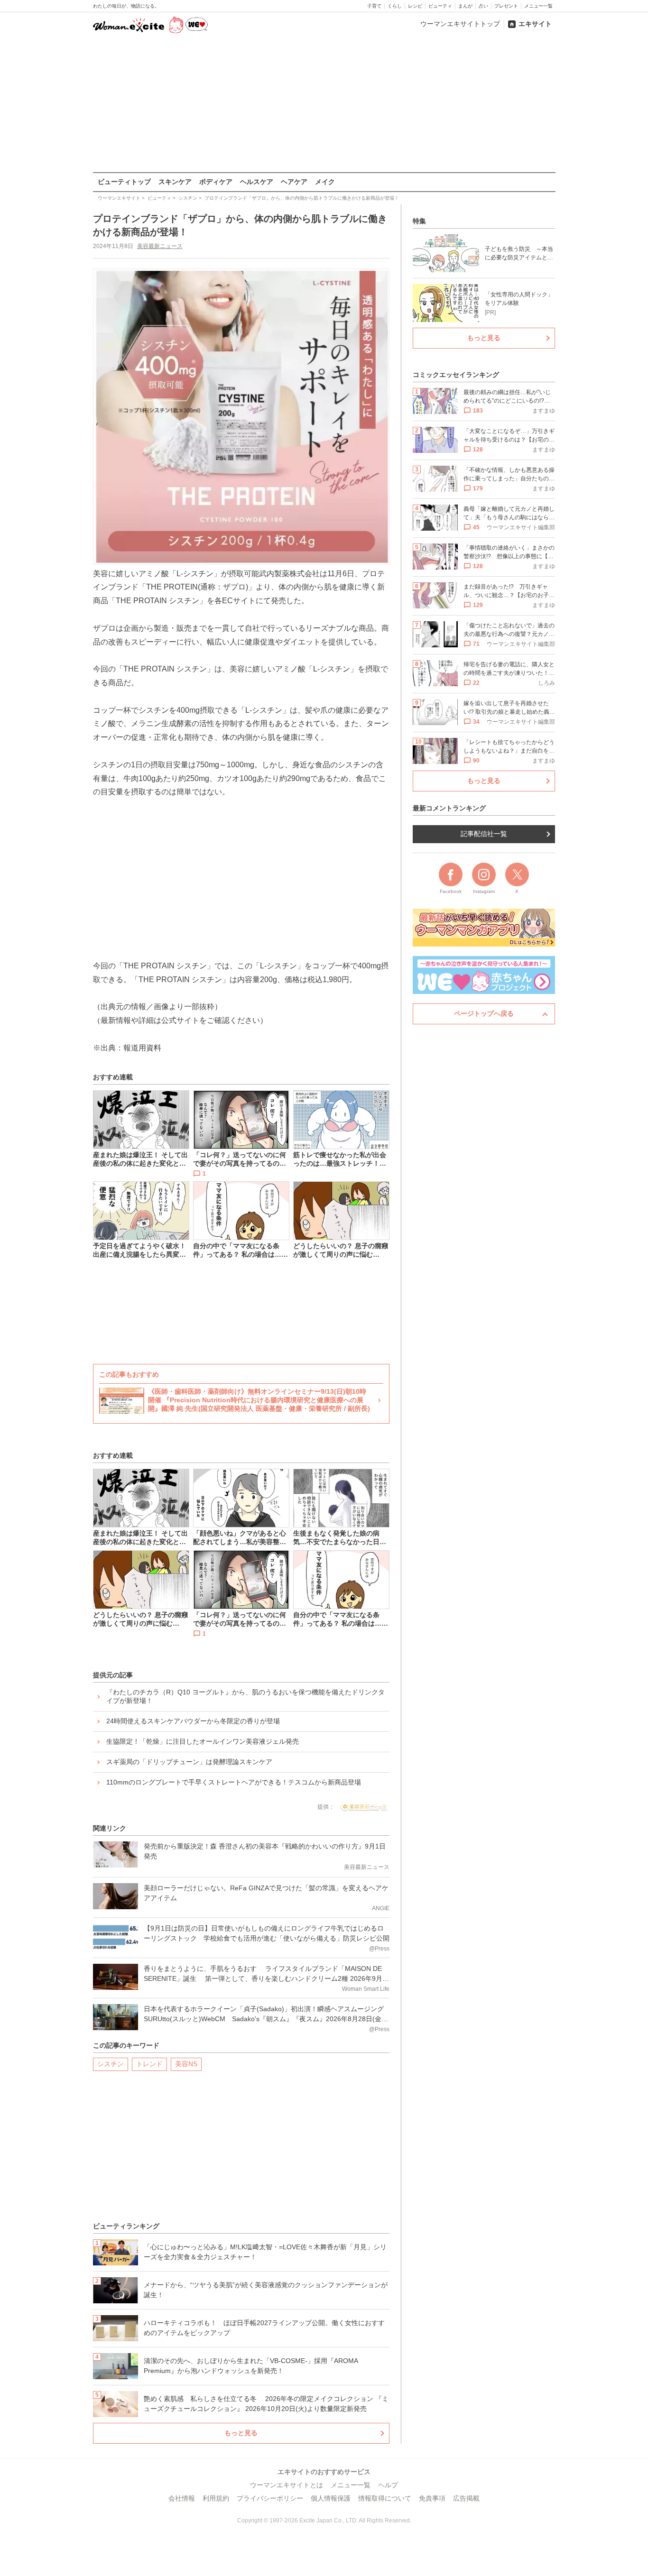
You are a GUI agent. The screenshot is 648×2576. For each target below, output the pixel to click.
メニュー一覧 (538, 6)
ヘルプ (388, 2485)
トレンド (149, 2064)
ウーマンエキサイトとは (287, 2485)
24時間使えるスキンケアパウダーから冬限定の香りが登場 (193, 1721)
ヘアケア (294, 182)
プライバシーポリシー (270, 2498)
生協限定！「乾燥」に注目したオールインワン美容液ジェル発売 (203, 1741)
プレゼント (506, 6)
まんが (465, 6)
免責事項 (432, 2498)
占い (483, 6)
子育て (374, 6)
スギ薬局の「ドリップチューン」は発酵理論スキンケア (189, 1762)
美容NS (186, 2064)
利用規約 (216, 2498)
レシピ (415, 6)
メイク (325, 182)
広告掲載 (466, 2498)
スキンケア (175, 182)
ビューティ (440, 6)
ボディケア (216, 182)
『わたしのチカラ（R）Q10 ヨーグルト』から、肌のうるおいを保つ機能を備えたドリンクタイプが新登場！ (245, 1696)
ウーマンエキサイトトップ (460, 24)
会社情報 (182, 2498)
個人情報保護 (331, 2498)
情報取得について (385, 2498)
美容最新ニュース (160, 246)
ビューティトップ (124, 182)
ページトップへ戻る (484, 1013)
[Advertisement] (324, 104)
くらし (395, 6)
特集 (419, 221)
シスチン (111, 2064)
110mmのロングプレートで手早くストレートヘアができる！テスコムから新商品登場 (234, 1782)
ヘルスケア (257, 182)
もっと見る (241, 2433)
